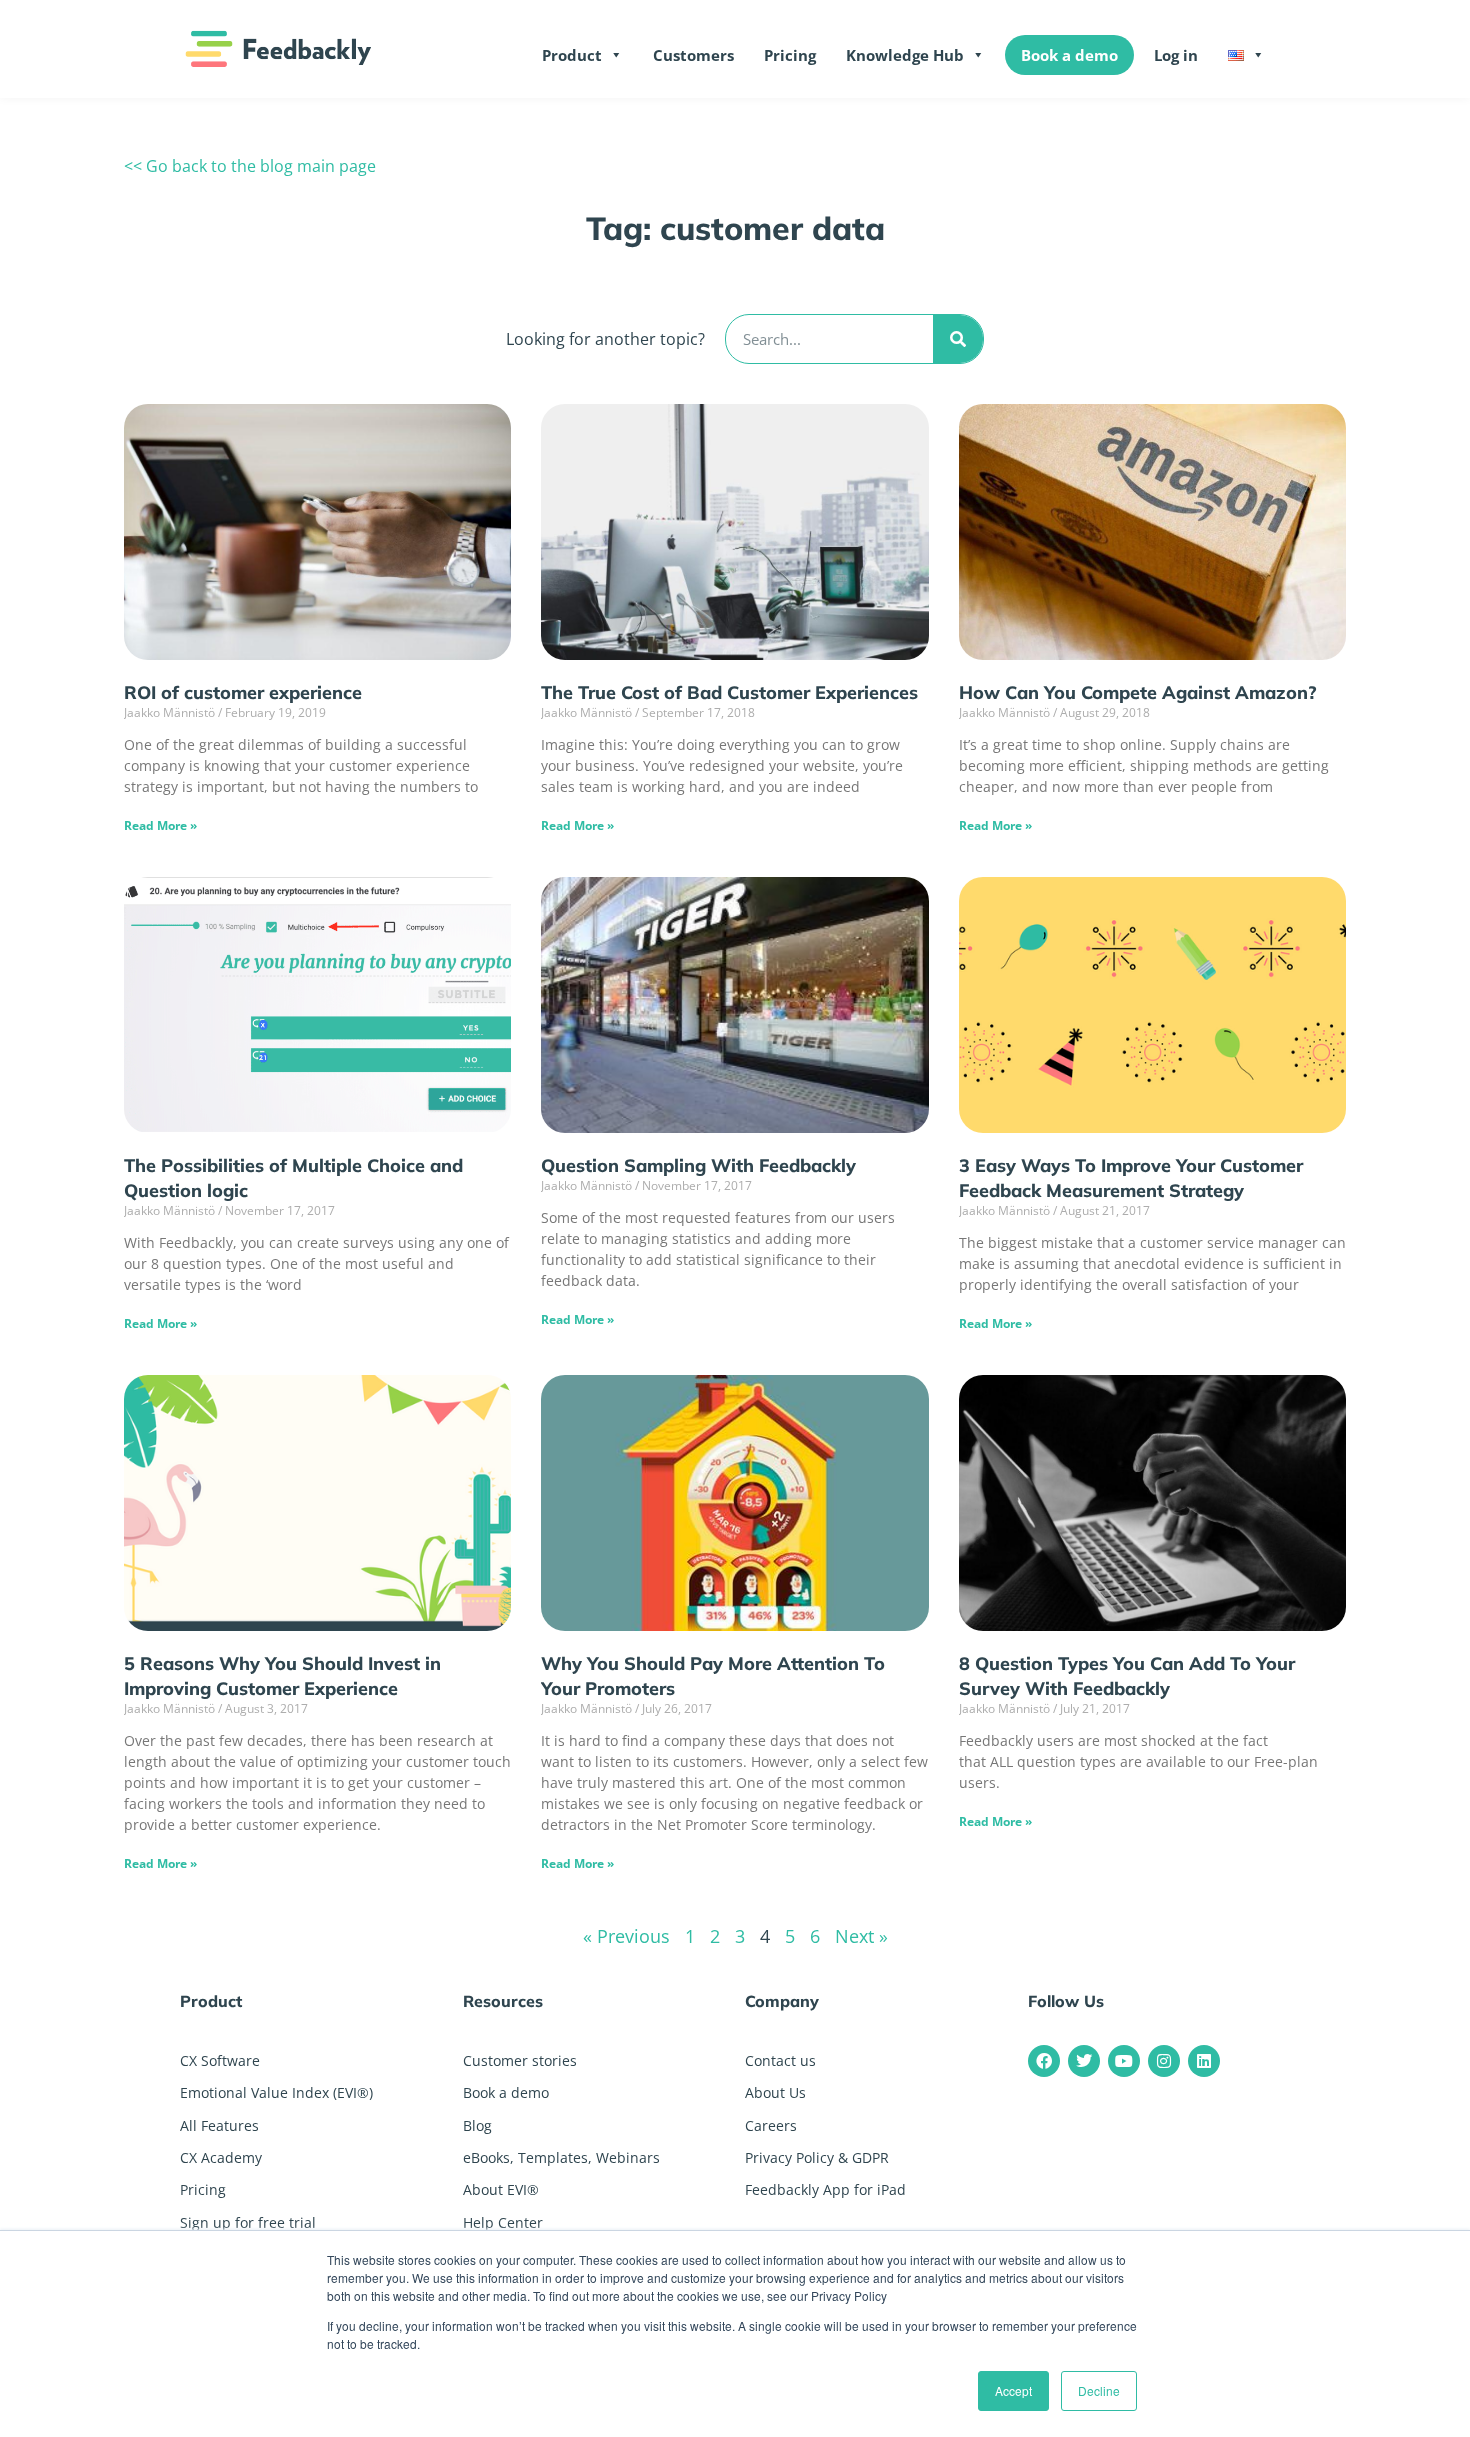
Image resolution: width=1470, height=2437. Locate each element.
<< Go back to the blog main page (250, 166)
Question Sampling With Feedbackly (698, 1165)
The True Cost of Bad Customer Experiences (729, 692)
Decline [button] (1099, 2390)
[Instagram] (1164, 2061)
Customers (693, 55)
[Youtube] (1124, 2061)
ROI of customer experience (243, 692)
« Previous (626, 1936)
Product (572, 55)
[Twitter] (1084, 2061)
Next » (861, 1936)
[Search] (958, 339)
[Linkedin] (1204, 2061)
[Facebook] (1044, 2061)
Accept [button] (1013, 2390)
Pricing (790, 55)
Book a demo (1069, 55)
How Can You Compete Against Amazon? (1138, 692)
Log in (1176, 55)
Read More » (160, 825)
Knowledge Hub (905, 55)
